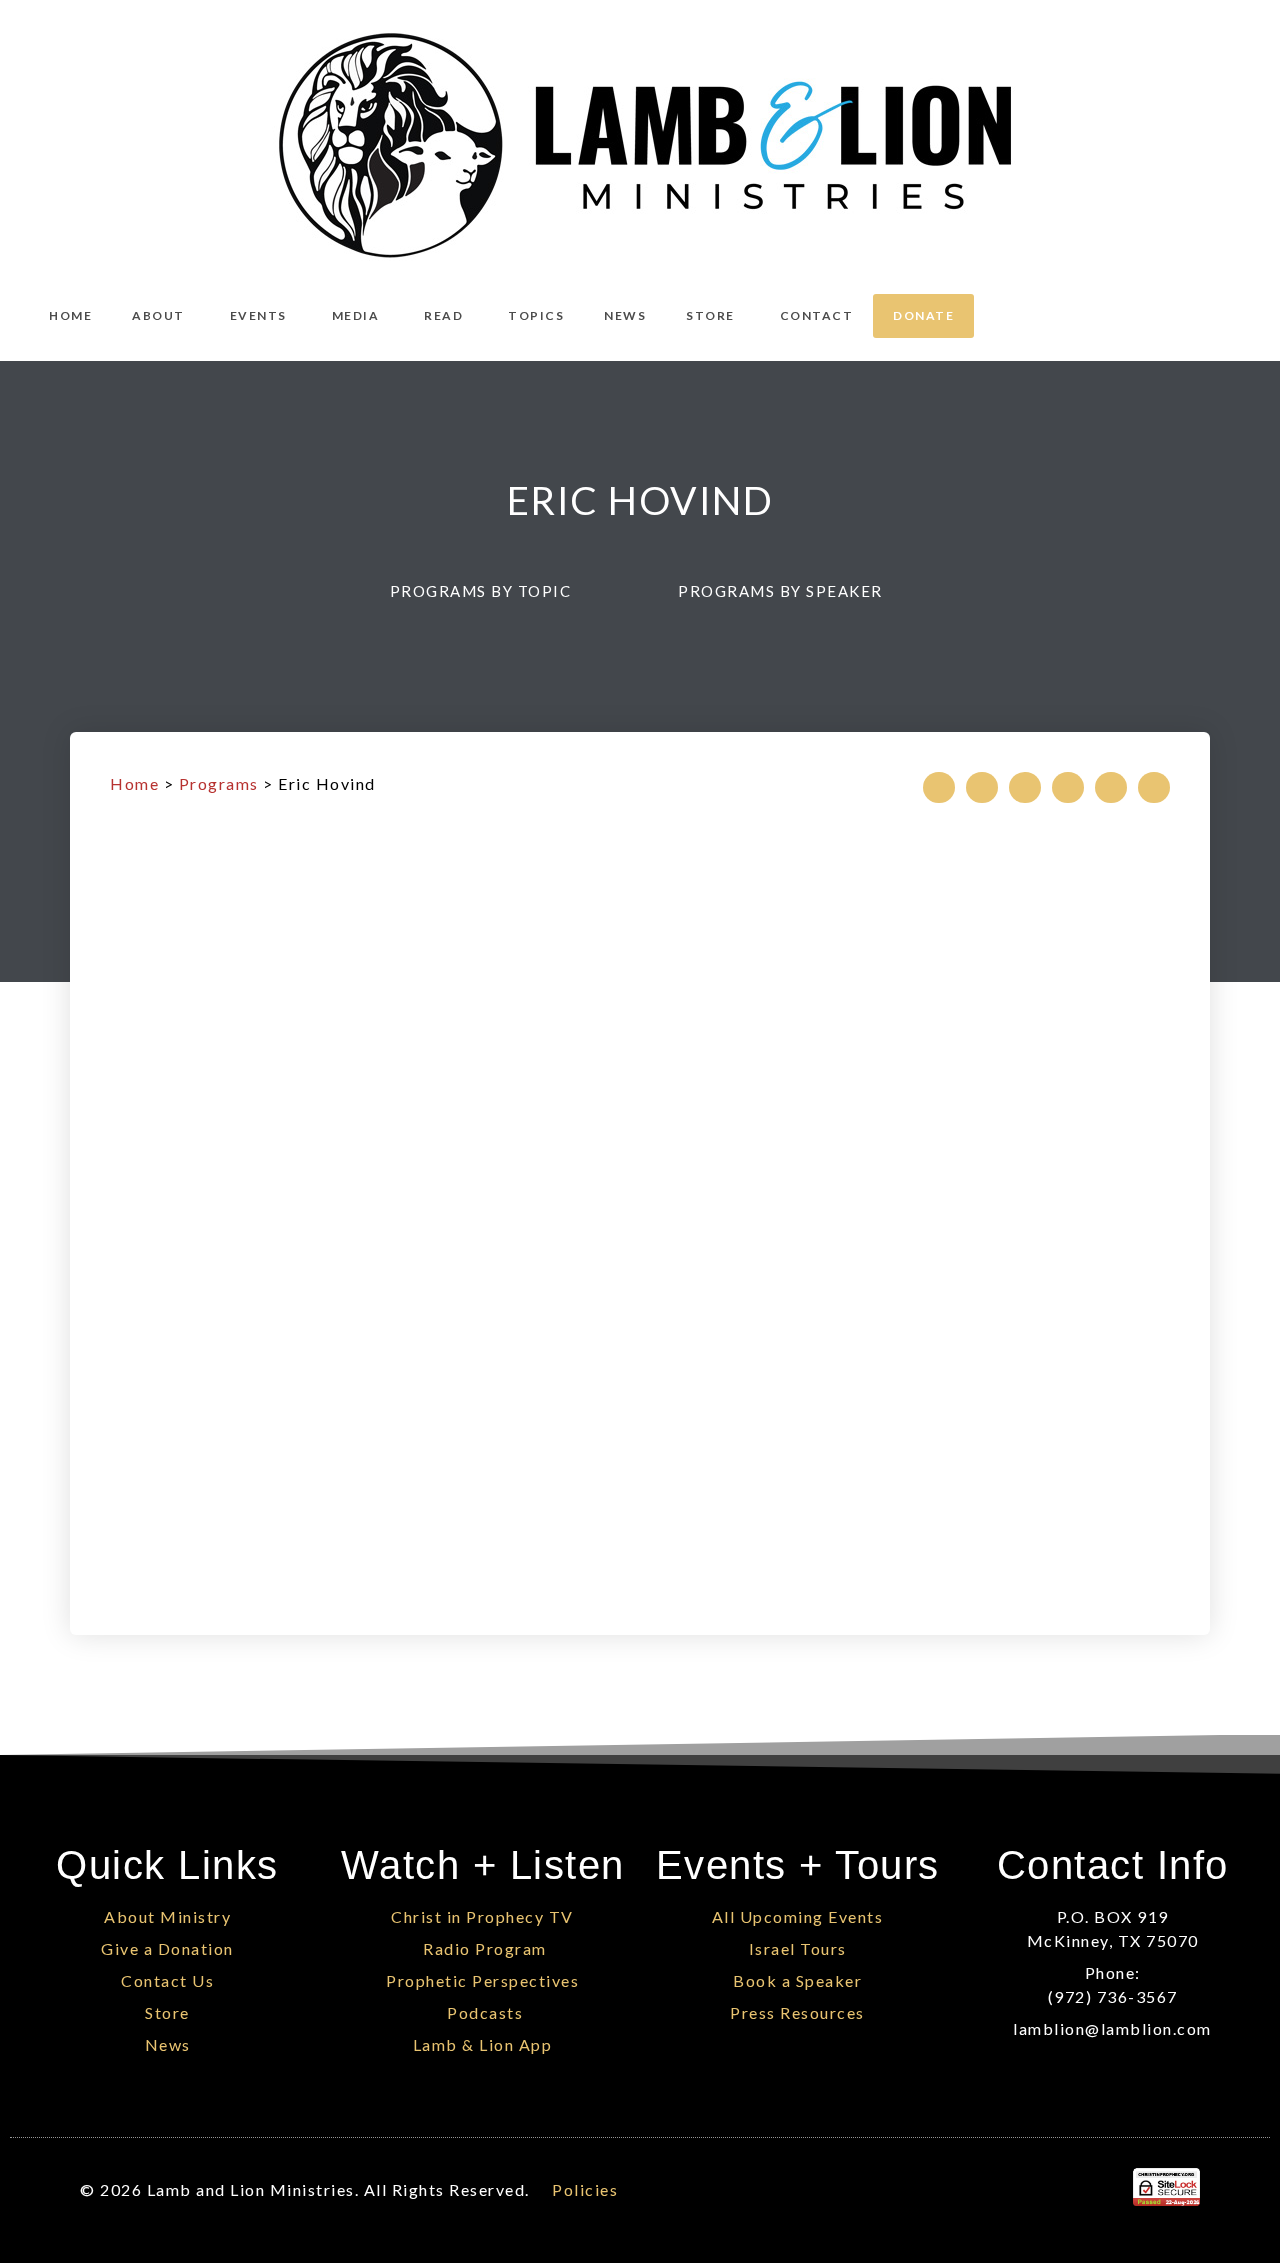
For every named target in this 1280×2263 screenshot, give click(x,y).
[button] (490, 591)
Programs (219, 783)
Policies (585, 2189)
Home (134, 783)
